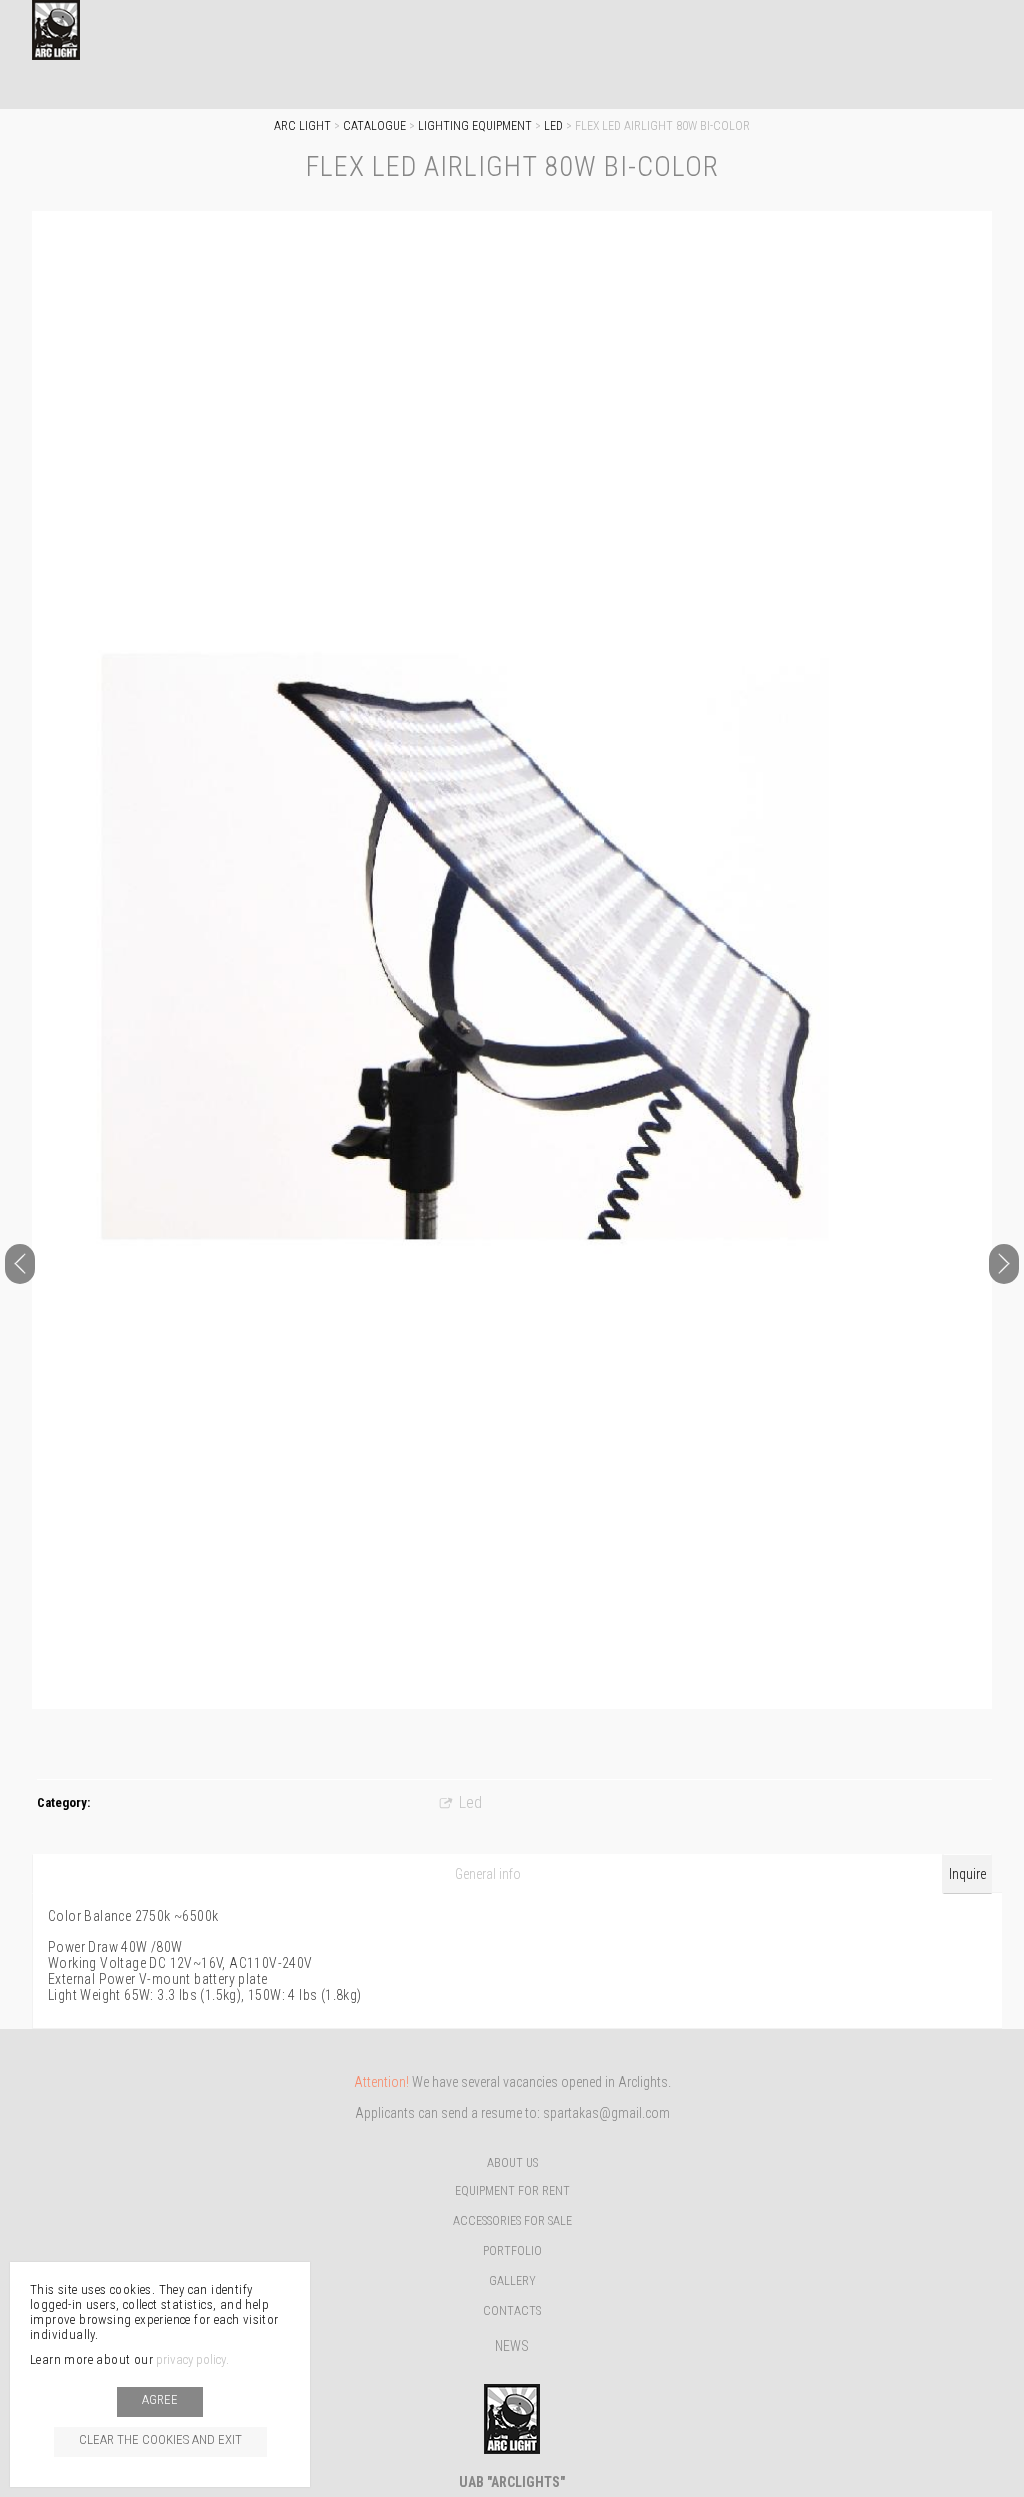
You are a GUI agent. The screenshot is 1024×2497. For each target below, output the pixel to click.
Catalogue (374, 126)
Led (553, 126)
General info (488, 1874)
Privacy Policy (191, 2359)
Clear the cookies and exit (160, 2439)
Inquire (967, 1874)
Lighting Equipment (475, 126)
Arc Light (302, 126)
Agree (160, 2399)
